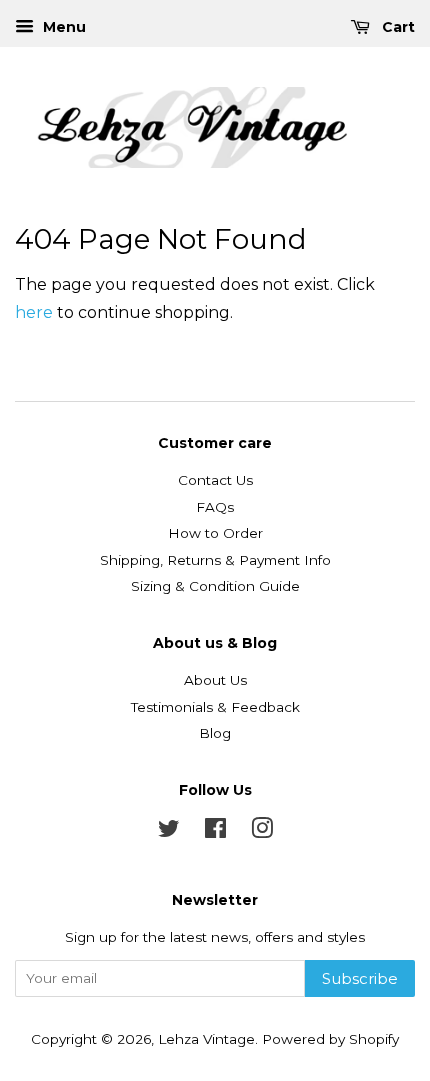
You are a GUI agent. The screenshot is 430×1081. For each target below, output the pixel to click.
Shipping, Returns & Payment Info (215, 560)
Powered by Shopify (330, 1039)
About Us (215, 680)
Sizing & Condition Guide (215, 586)
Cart (396, 27)
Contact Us (215, 480)
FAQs (215, 507)
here (34, 312)
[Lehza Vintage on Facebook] (215, 832)
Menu (62, 27)
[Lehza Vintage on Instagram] (262, 832)
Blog (215, 733)
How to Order (215, 533)
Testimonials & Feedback (215, 707)
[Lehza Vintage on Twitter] (169, 832)
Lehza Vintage (206, 1039)
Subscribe (360, 978)
